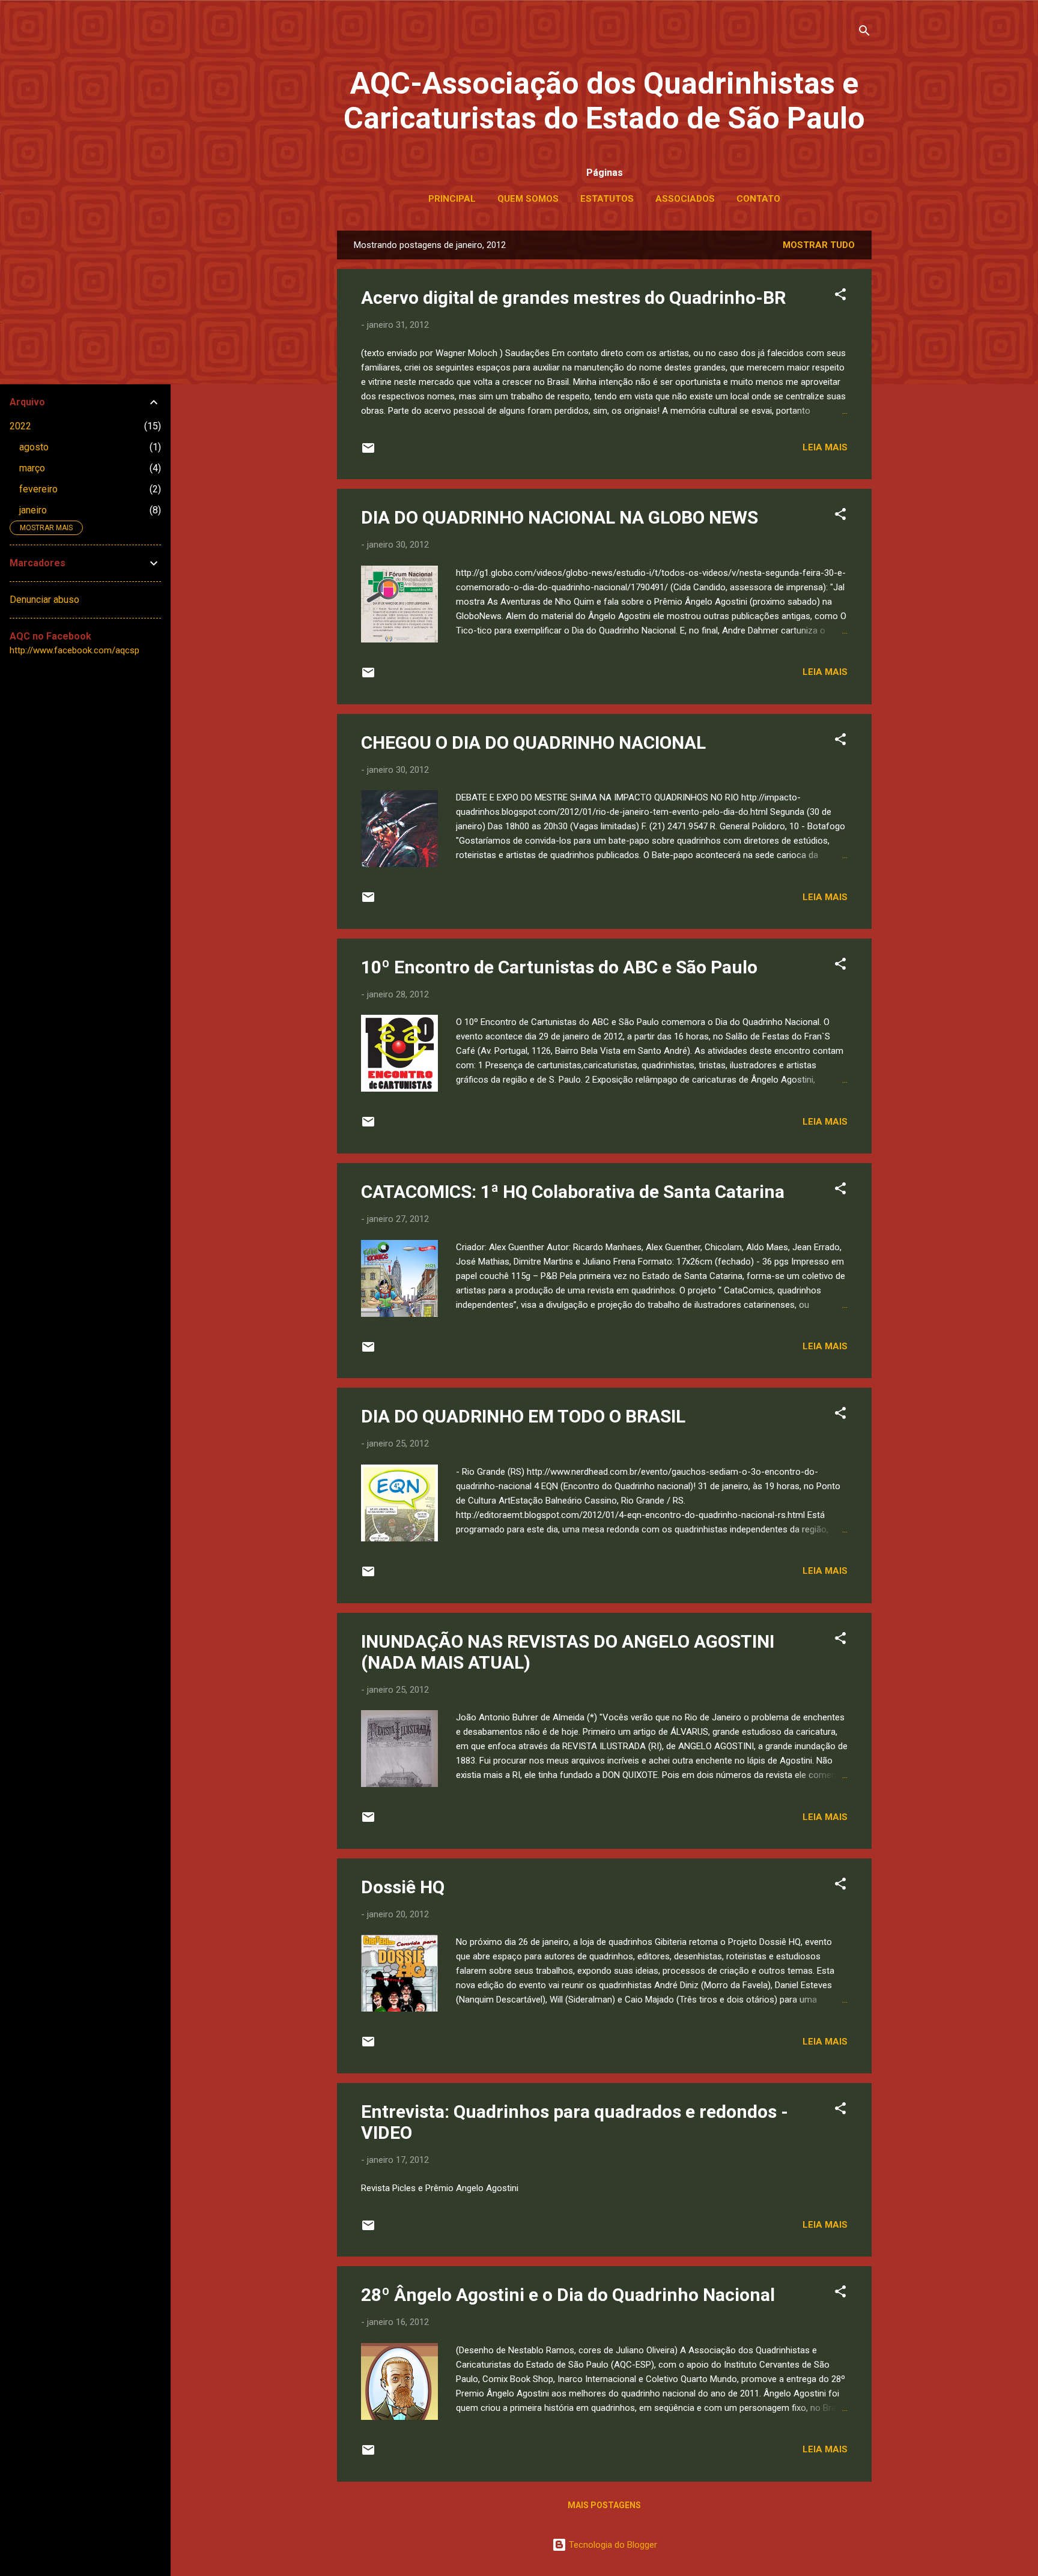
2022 (20, 426)
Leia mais (825, 447)
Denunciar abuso (44, 600)
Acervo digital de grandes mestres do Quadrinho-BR (573, 298)
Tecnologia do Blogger (612, 2545)
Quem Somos (528, 199)
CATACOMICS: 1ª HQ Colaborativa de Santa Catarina (573, 1192)
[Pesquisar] (864, 33)
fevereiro (38, 489)
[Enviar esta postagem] (368, 452)
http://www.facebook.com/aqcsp (74, 650)
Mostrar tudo (819, 245)
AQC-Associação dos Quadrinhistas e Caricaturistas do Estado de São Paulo (604, 101)
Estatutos (607, 199)
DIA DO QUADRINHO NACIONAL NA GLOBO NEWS (560, 517)
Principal (452, 199)
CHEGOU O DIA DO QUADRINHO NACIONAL (533, 742)
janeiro (33, 510)
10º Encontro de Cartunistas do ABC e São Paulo (559, 967)
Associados (685, 199)
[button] (840, 296)
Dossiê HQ (403, 1887)
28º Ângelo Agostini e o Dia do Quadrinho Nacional (568, 2295)
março (32, 468)
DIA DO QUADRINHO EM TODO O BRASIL (523, 1416)
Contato (758, 199)
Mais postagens (604, 2505)
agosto (34, 447)
